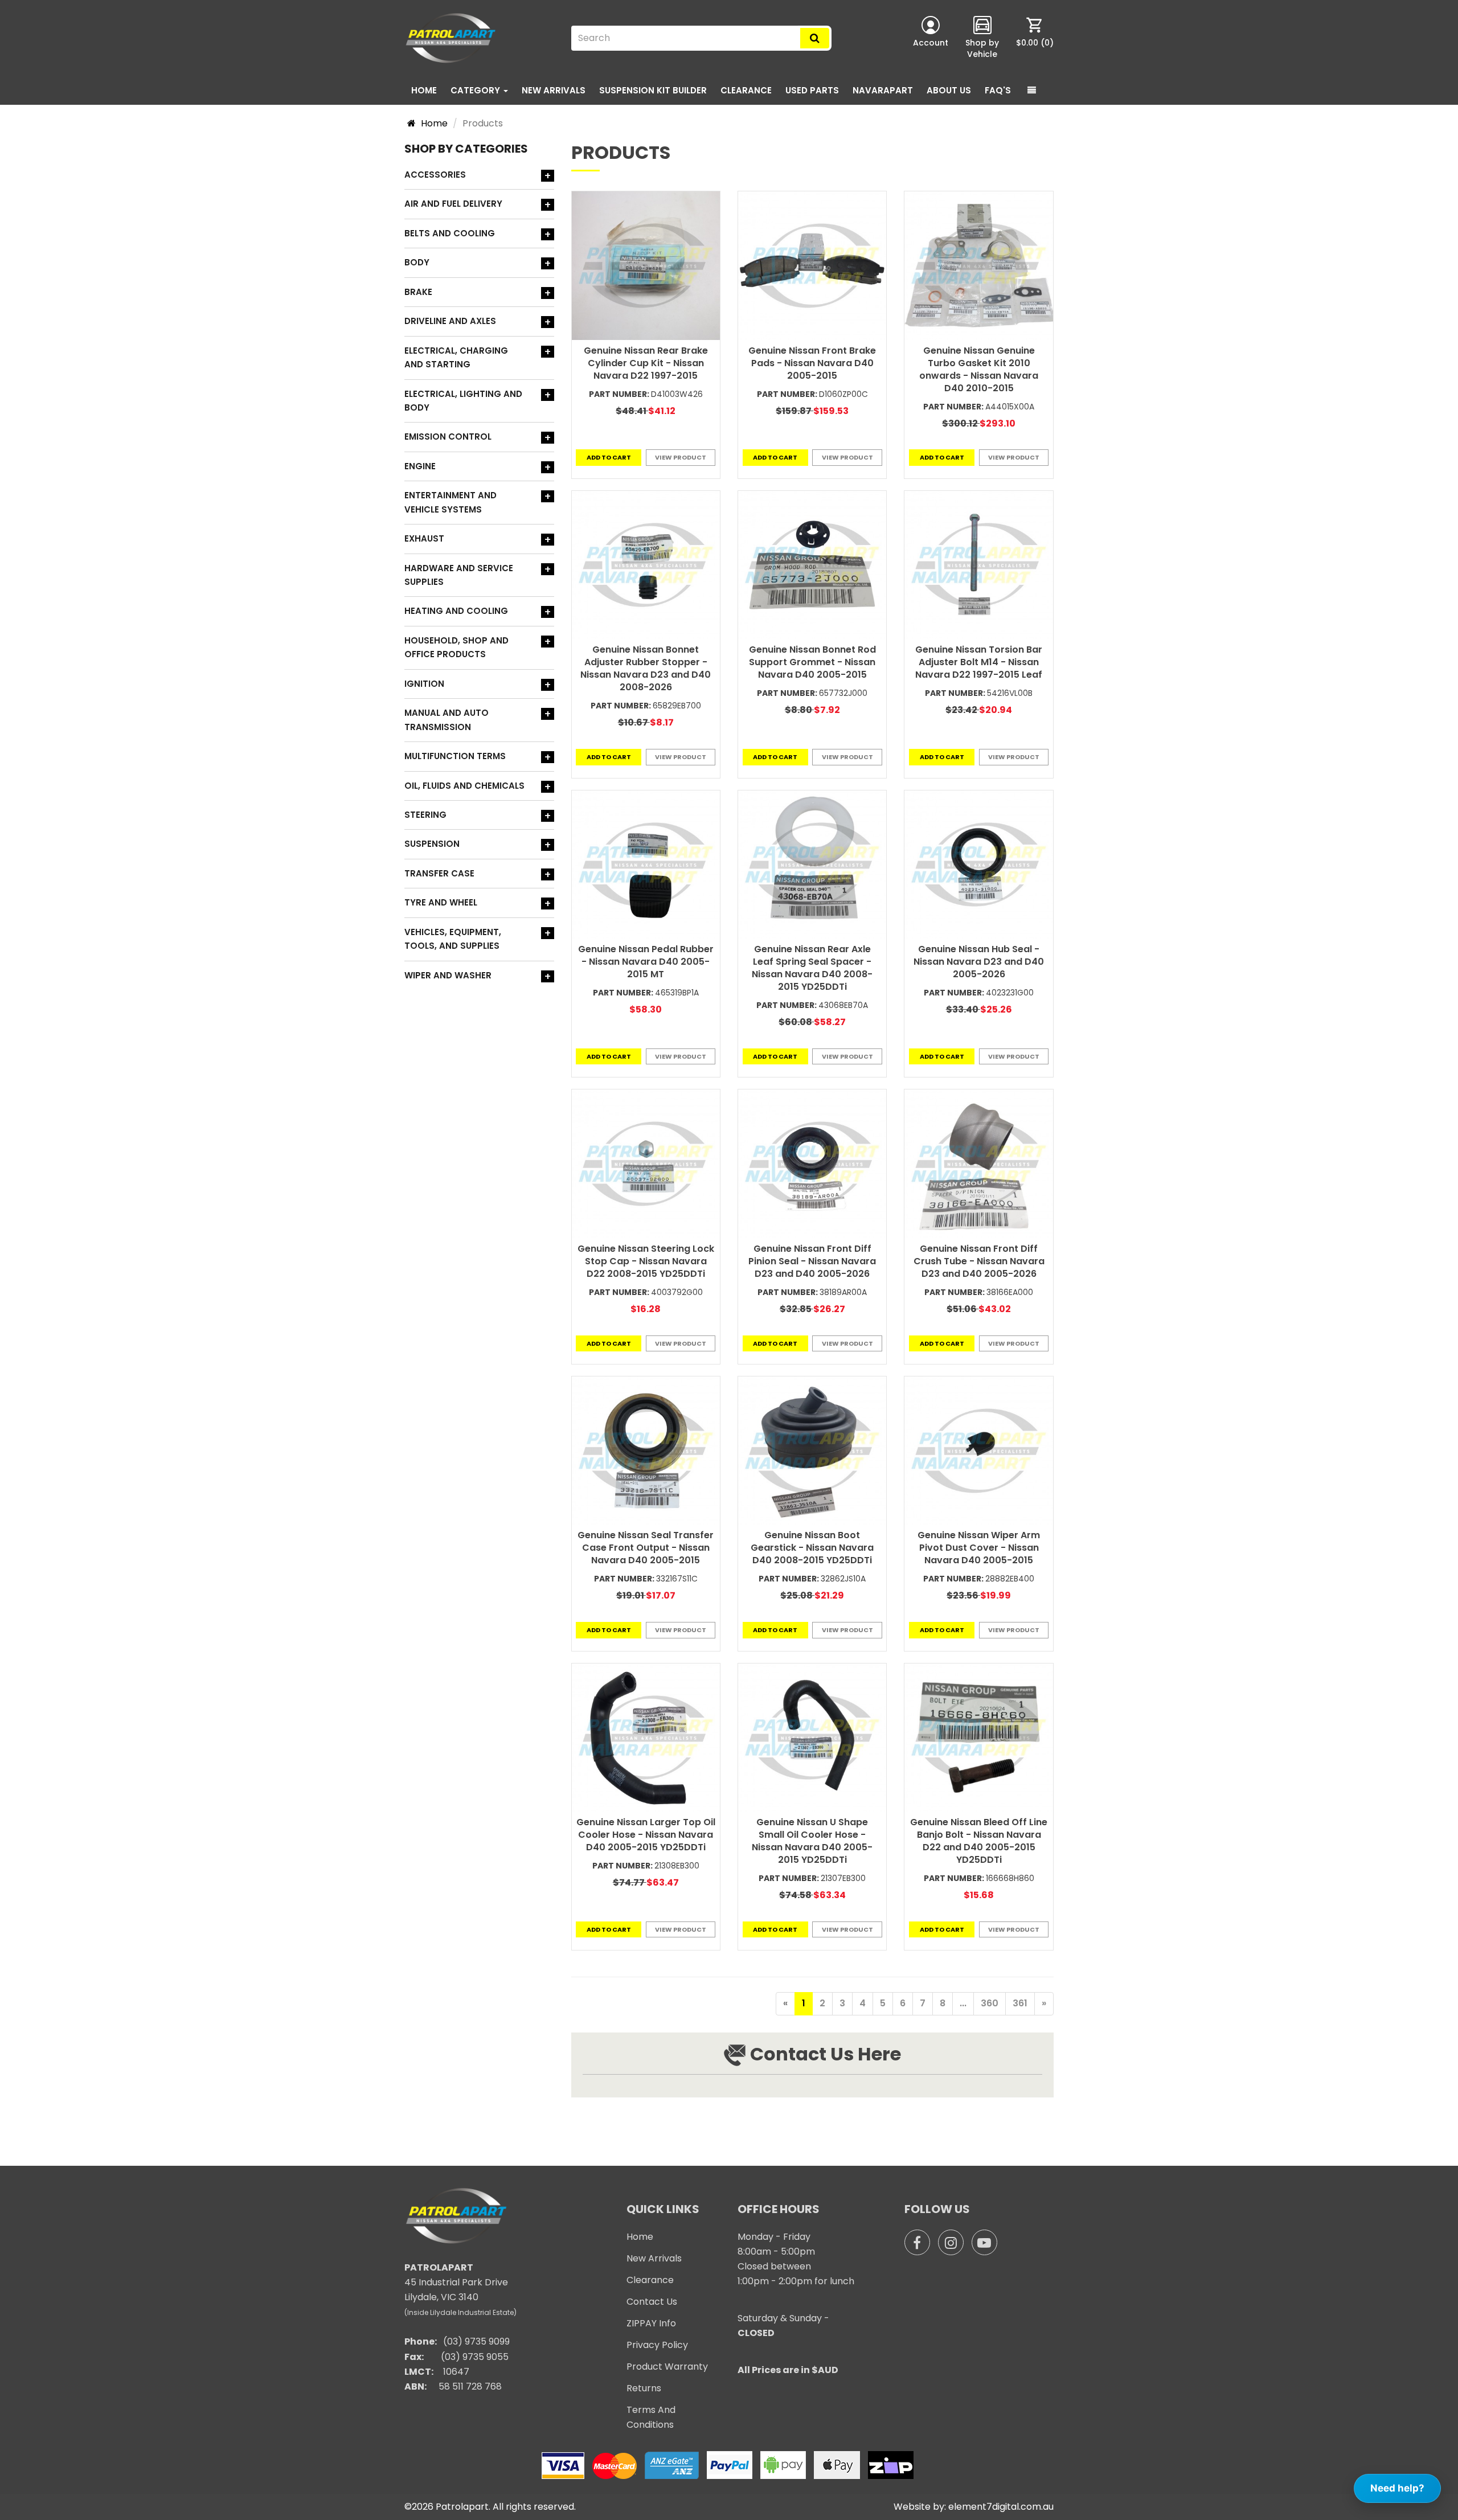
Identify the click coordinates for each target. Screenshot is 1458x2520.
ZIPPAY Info (651, 2323)
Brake (418, 292)
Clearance (746, 90)
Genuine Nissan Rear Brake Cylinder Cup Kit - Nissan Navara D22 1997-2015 (646, 363)
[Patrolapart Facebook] (917, 2242)
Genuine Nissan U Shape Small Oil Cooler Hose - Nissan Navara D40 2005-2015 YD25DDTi (812, 1841)
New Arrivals (554, 90)
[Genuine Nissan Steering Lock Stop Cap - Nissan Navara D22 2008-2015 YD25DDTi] (646, 1163)
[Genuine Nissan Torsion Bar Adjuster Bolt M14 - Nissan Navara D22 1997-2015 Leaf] (978, 565)
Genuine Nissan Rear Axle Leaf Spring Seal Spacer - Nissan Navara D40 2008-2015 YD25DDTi (812, 968)
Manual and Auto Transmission (447, 720)
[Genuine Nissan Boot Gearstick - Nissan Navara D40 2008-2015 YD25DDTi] (812, 1450)
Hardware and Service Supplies (459, 575)
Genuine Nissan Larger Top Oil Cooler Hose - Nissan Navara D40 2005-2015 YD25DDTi (646, 1835)
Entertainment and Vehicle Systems (450, 502)
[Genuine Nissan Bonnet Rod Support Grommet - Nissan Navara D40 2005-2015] (812, 565)
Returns (644, 2388)
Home (424, 90)
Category (476, 90)
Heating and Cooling (456, 611)
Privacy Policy (657, 2345)
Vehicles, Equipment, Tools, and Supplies (453, 939)
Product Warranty (667, 2367)
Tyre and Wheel (441, 902)
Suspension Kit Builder (653, 90)
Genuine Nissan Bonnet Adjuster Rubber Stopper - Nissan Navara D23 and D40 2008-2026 (646, 668)
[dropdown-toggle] (1032, 91)
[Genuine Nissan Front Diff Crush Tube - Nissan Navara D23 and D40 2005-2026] (978, 1163)
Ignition (424, 684)
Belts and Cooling (450, 233)
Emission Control (448, 437)
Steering (425, 815)
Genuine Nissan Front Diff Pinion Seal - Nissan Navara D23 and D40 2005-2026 (812, 1261)
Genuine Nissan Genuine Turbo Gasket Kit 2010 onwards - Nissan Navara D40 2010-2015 (979, 369)
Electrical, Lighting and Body (463, 401)
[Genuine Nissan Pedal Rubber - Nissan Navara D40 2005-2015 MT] (646, 864)
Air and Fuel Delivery (453, 204)
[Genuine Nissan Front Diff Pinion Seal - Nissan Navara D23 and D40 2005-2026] (812, 1163)
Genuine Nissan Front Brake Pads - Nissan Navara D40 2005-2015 (812, 363)
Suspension (432, 844)
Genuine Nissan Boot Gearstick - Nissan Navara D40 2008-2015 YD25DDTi (812, 1548)
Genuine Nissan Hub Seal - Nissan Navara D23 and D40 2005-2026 (979, 962)
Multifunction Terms (455, 756)
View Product (681, 457)
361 (1020, 2003)
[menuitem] (1035, 38)
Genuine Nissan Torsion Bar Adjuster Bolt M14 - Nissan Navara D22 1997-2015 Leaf (979, 662)
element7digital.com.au (1001, 2507)
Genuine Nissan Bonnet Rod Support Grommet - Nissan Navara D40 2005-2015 (812, 662)
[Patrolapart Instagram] (951, 2242)
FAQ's (998, 90)
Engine (420, 466)
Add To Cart (609, 457)
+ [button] (548, 176)
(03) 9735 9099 (476, 2341)
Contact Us (652, 2302)
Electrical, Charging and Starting (456, 357)
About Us (949, 90)
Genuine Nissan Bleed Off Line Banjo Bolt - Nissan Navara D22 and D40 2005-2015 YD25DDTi (979, 1841)
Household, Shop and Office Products (456, 647)
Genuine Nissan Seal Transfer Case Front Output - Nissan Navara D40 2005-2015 (646, 1548)
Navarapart (883, 90)
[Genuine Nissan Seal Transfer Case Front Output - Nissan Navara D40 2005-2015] (646, 1450)
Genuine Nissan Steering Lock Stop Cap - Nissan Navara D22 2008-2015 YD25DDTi (646, 1261)
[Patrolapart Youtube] (984, 2242)
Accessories (435, 175)
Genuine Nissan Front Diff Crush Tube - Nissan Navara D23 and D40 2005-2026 (979, 1261)
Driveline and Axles (450, 321)
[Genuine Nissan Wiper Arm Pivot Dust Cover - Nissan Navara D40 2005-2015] (978, 1450)
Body (417, 262)
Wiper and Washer (448, 975)
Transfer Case (439, 873)
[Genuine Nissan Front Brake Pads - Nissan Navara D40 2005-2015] (812, 265)
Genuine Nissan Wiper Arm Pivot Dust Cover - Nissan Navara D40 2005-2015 (979, 1548)
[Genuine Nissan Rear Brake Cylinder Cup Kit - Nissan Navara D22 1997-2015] (646, 265)
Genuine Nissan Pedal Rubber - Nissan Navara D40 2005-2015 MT (646, 962)
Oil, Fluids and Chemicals (464, 786)
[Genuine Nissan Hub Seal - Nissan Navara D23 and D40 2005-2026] (978, 864)
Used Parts (812, 90)
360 (990, 2003)
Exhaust (424, 538)
